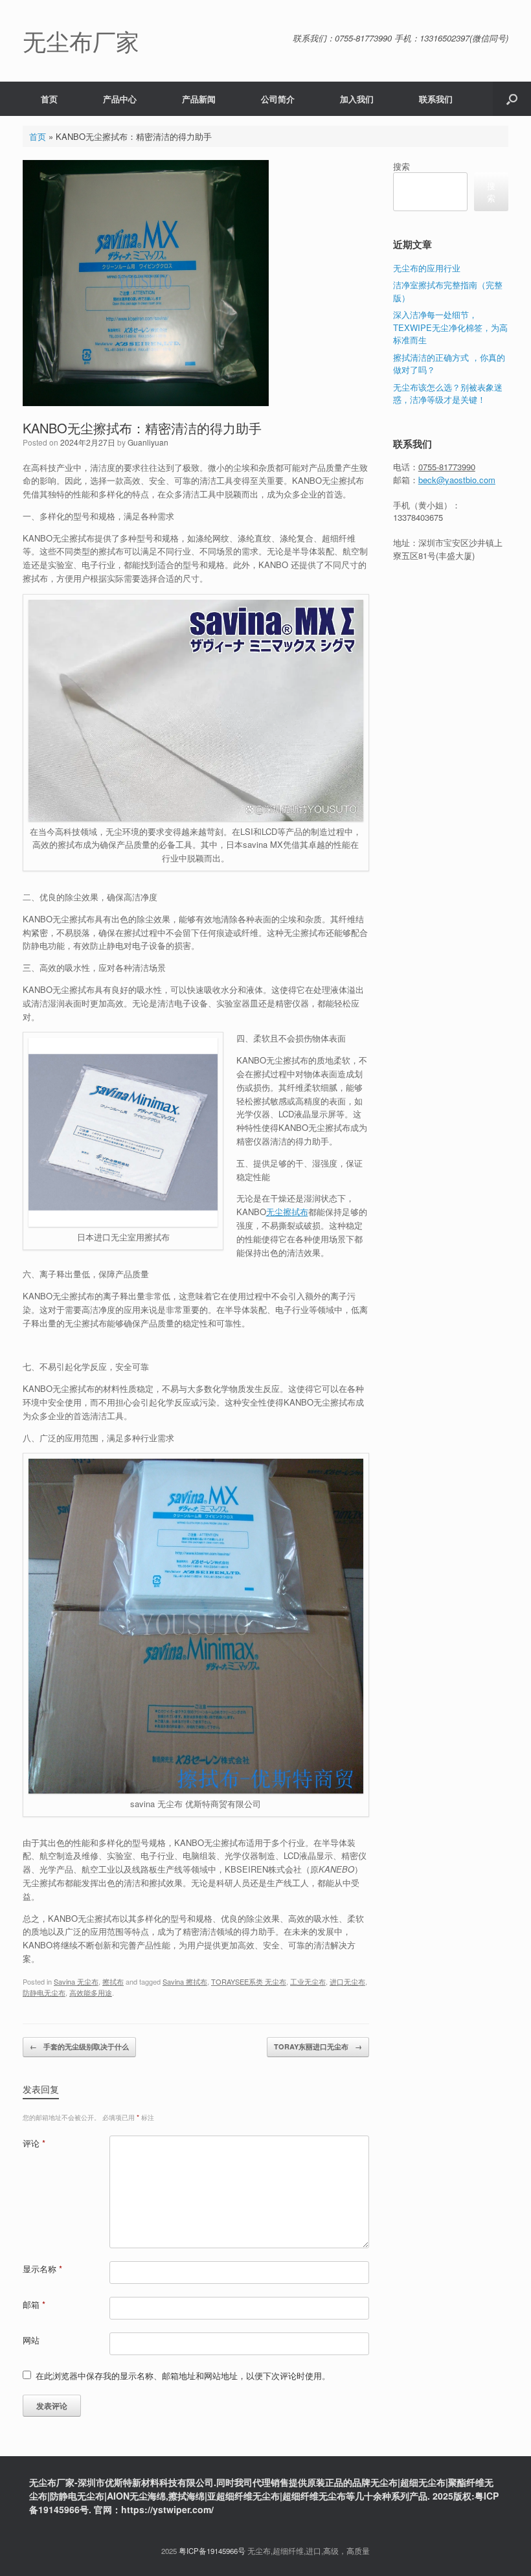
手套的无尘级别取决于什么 (79, 2046)
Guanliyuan (148, 442)
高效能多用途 (91, 1992)
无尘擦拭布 (287, 1212)
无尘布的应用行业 (427, 268)
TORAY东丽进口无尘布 (318, 2046)
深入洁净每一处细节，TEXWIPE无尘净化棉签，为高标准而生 (450, 327)
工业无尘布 (308, 1981)
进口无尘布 (347, 1981)
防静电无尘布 (44, 1992)
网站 (31, 2340)
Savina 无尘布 (76, 1981)
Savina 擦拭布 (185, 1981)
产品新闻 (199, 99)
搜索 (401, 166)
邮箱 (34, 2304)
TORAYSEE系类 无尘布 (249, 1981)
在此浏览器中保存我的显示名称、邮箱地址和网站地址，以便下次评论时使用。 (183, 2376)
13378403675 (418, 517)
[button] (512, 99)
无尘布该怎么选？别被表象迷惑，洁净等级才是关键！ (448, 393)
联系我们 (436, 99)
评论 (34, 2143)
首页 (49, 99)
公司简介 (278, 99)
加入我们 (357, 99)
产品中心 (120, 99)
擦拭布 (113, 1981)
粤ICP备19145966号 (212, 2551)
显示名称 (42, 2269)
